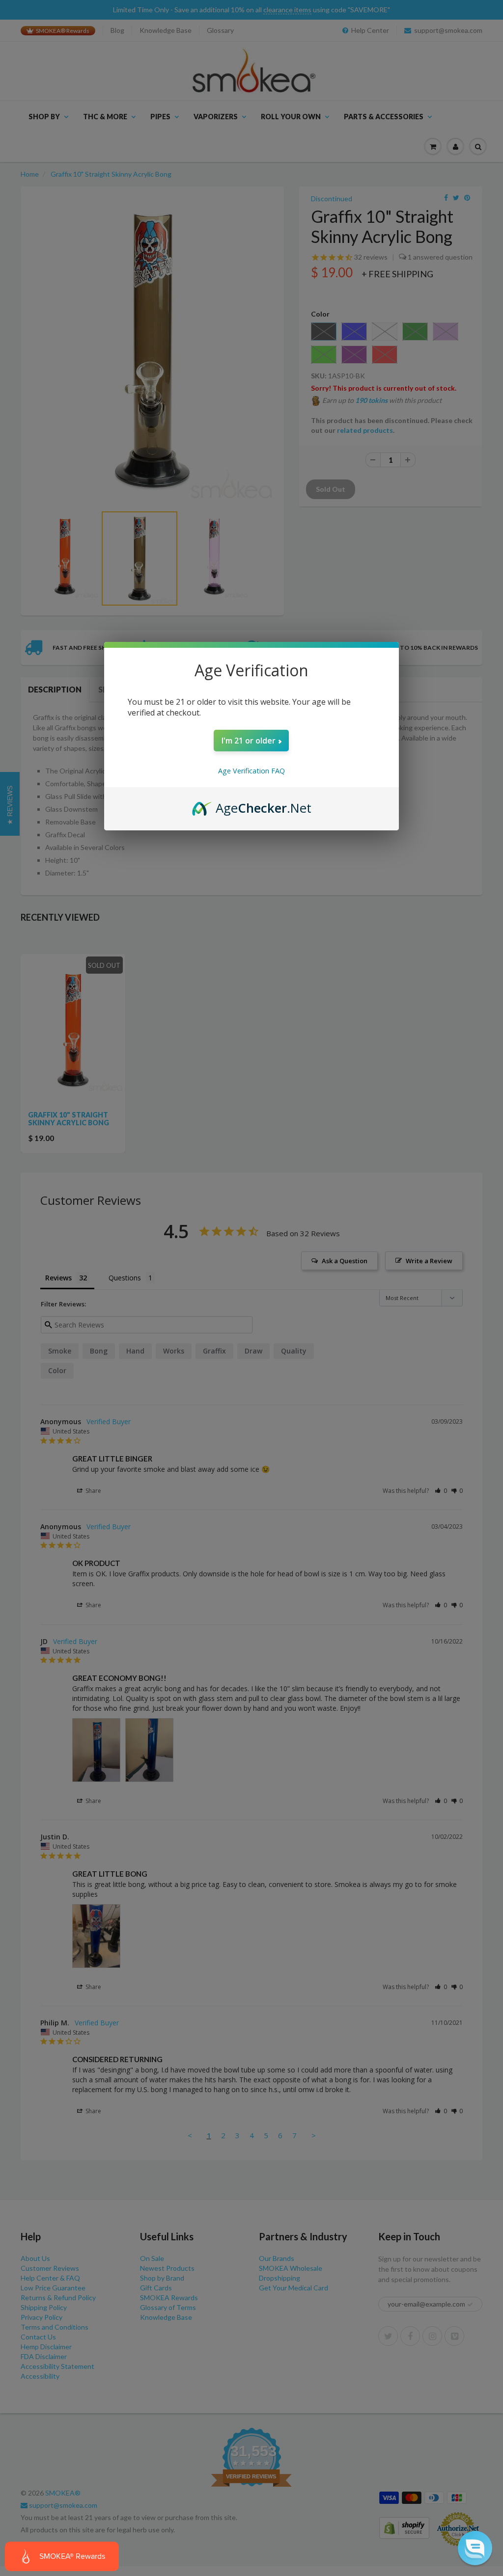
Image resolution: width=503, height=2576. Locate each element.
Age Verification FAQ (251, 771)
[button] (475, 2548)
